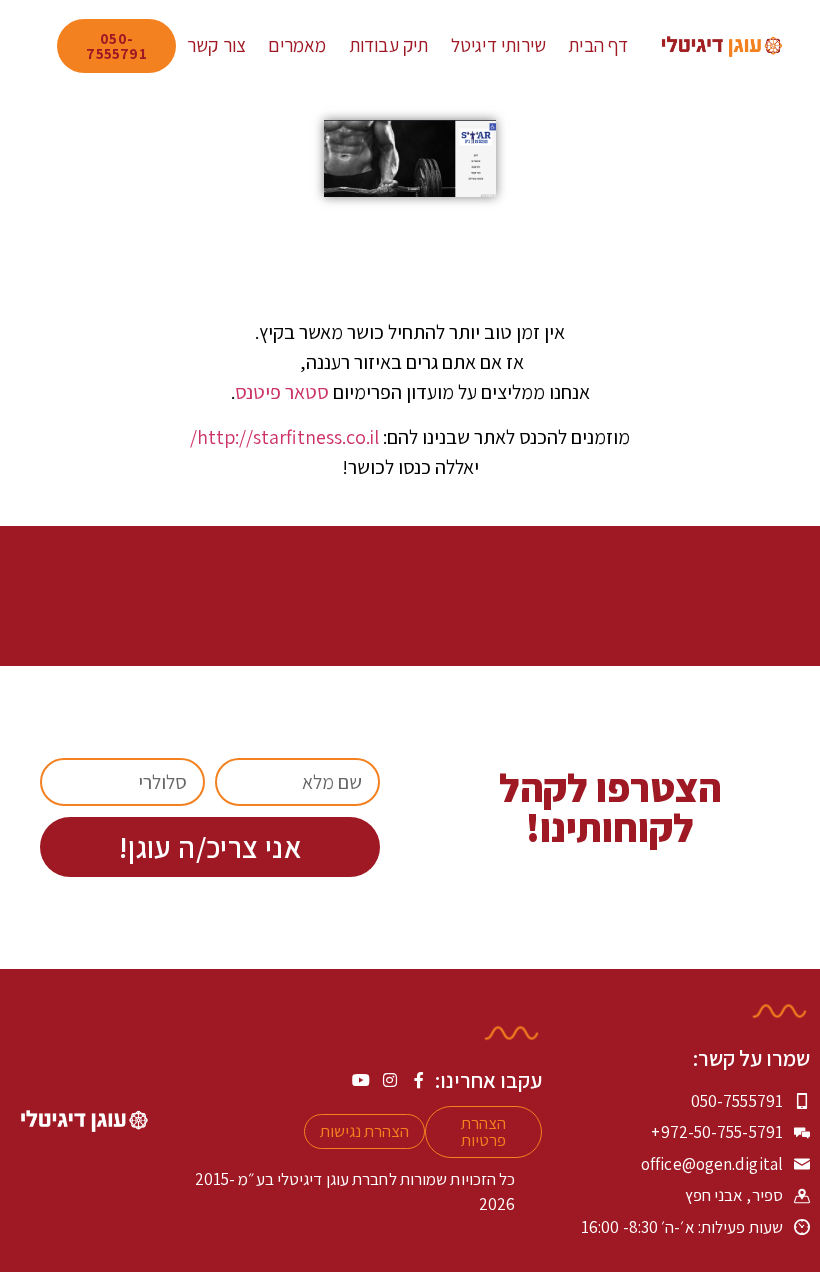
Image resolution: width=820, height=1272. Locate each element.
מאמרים (297, 45)
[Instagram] (390, 1080)
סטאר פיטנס (282, 392)
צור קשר (216, 45)
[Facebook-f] (419, 1080)
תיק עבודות (389, 45)
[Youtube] (361, 1080)
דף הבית (598, 45)
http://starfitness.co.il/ (284, 437)
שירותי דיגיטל (499, 45)
